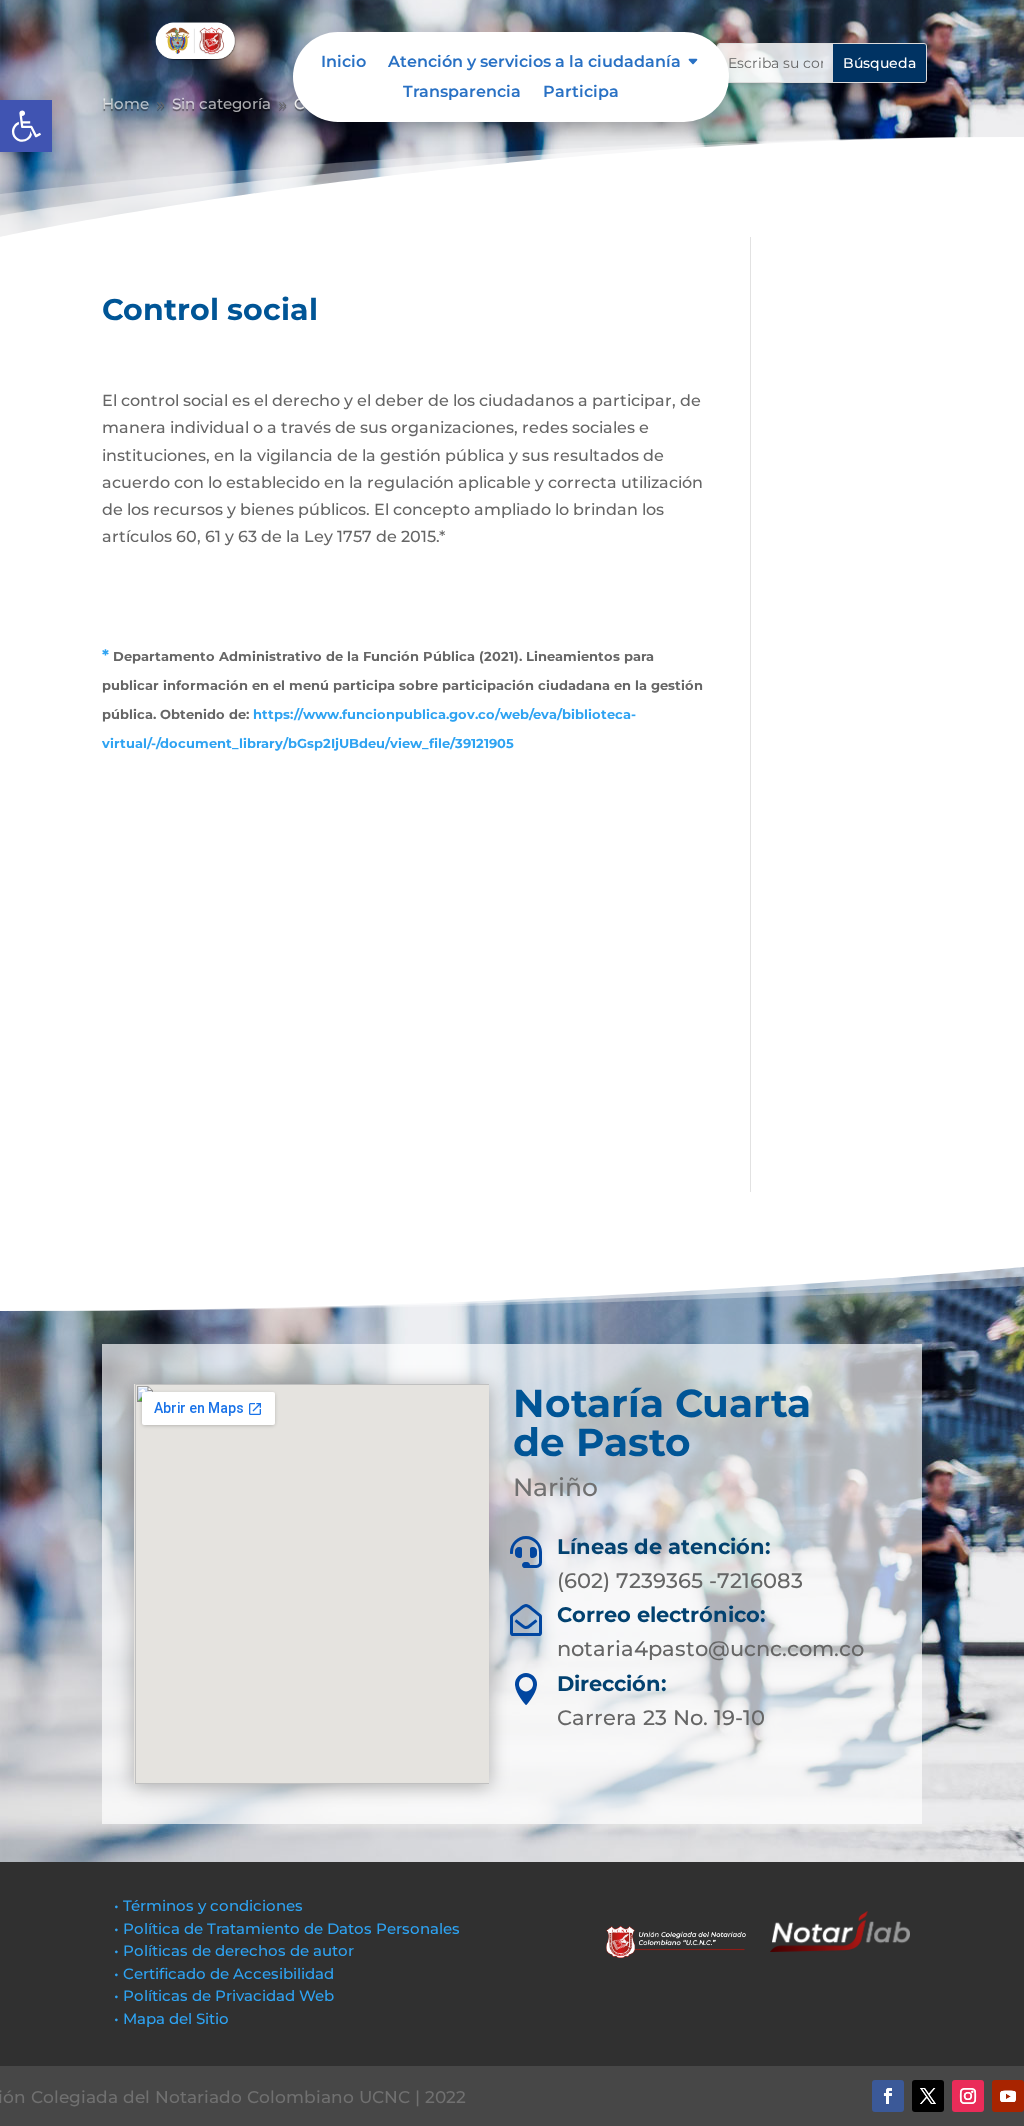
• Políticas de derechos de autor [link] (234, 1950)
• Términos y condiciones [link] (208, 1905)
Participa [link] (581, 93)
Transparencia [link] (462, 93)
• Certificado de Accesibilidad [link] (224, 1973)
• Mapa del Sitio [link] (173, 2018)
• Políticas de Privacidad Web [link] (224, 1995)
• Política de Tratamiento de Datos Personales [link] (287, 1928)
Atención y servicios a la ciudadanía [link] (534, 63)
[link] (26, 126)
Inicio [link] (343, 63)
